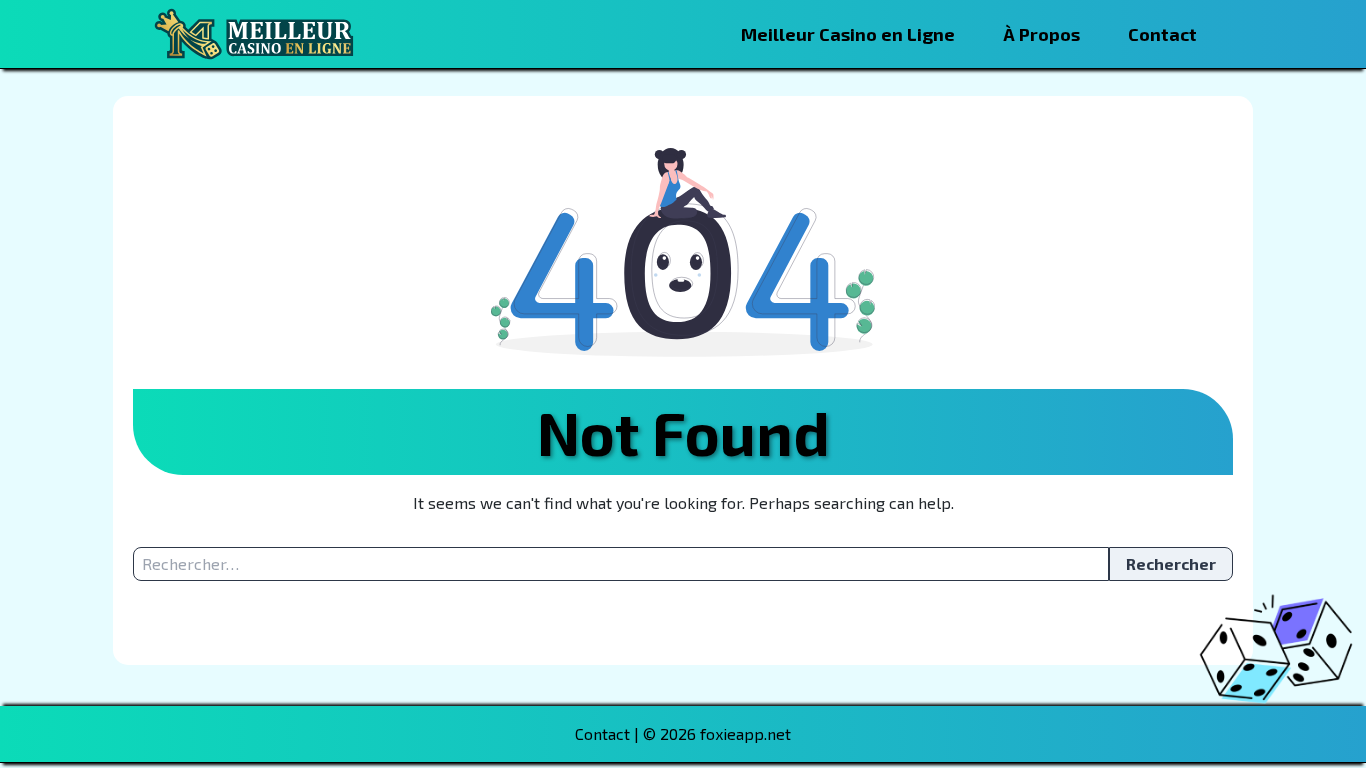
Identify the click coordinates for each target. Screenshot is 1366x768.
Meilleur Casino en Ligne (848, 34)
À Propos (1041, 34)
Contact (1162, 34)
